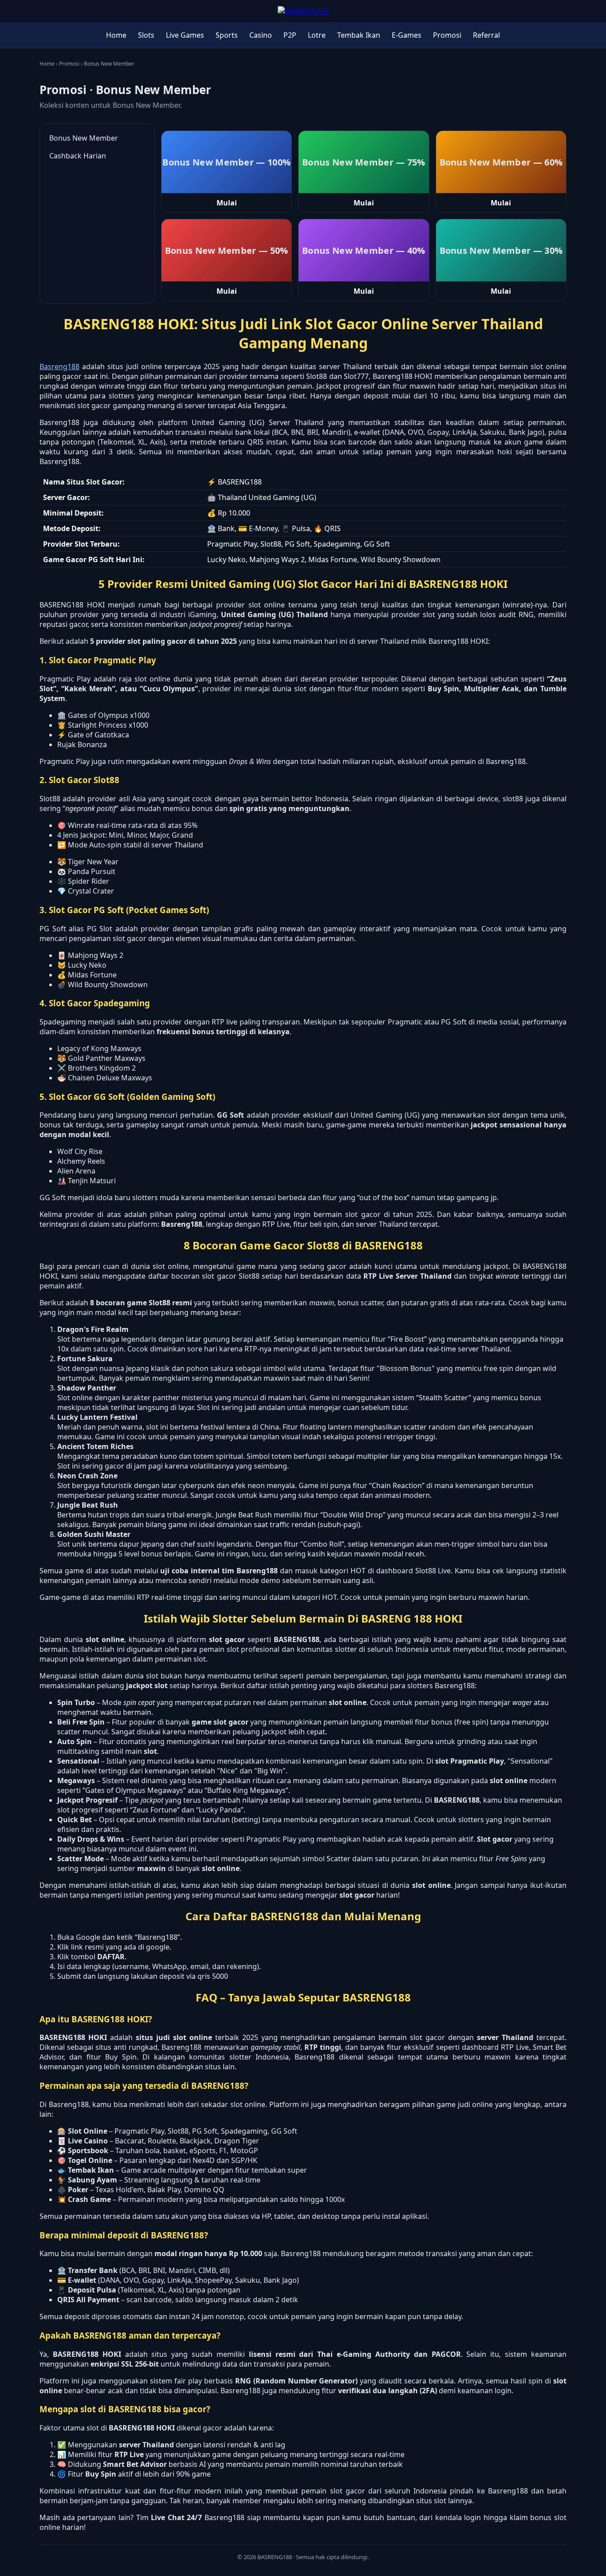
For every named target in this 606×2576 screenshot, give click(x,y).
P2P (290, 35)
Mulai (227, 203)
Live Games (185, 35)
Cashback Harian (78, 156)
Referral (486, 35)
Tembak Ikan (359, 35)
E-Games (407, 35)
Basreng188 (59, 366)
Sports (227, 35)
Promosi (447, 35)
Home (116, 35)
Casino (261, 35)
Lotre (317, 35)
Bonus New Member (84, 138)
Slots (146, 35)
